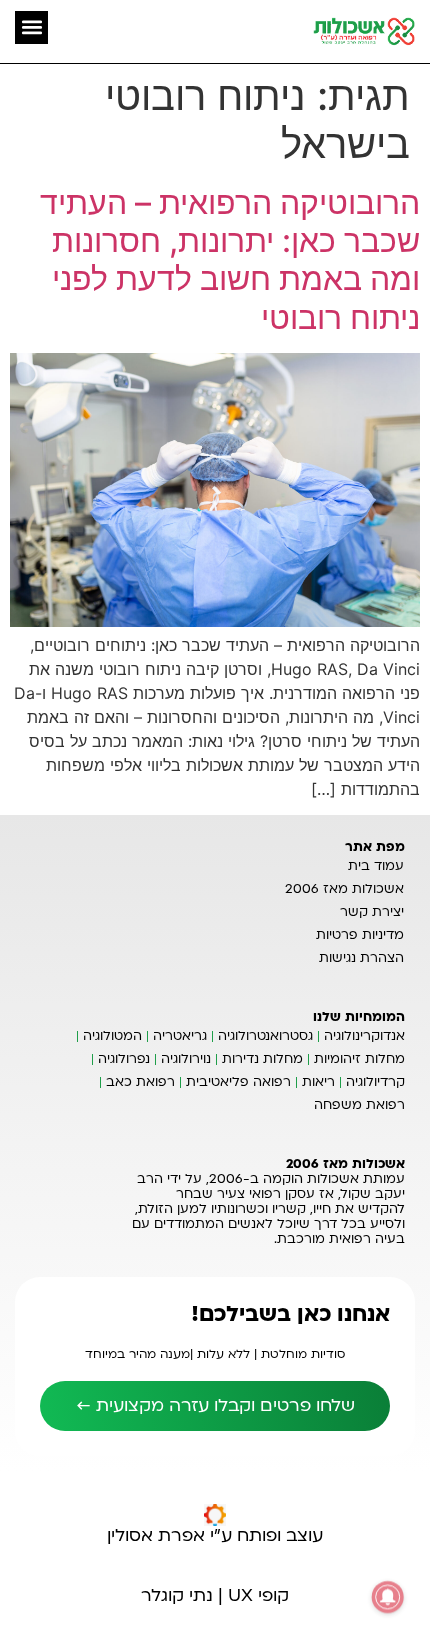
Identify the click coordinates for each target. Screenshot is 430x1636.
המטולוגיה (112, 1036)
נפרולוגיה (124, 1059)
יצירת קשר (372, 912)
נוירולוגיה (186, 1059)
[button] (31, 27)
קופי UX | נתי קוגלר (215, 1595)
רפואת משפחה (359, 1105)
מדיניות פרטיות (360, 935)
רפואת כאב (140, 1082)
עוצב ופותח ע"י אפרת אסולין (215, 1535)
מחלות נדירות (262, 1059)
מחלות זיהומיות (359, 1059)
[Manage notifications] (388, 1597)
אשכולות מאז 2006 (344, 889)
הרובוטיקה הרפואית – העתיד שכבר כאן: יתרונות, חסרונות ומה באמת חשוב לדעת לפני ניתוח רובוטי (230, 260)
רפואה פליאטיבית (238, 1082)
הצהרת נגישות (361, 958)
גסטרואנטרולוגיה (265, 1036)
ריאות (318, 1082)
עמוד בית (376, 866)
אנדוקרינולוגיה (364, 1036)
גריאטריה (180, 1036)
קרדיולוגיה (375, 1082)
